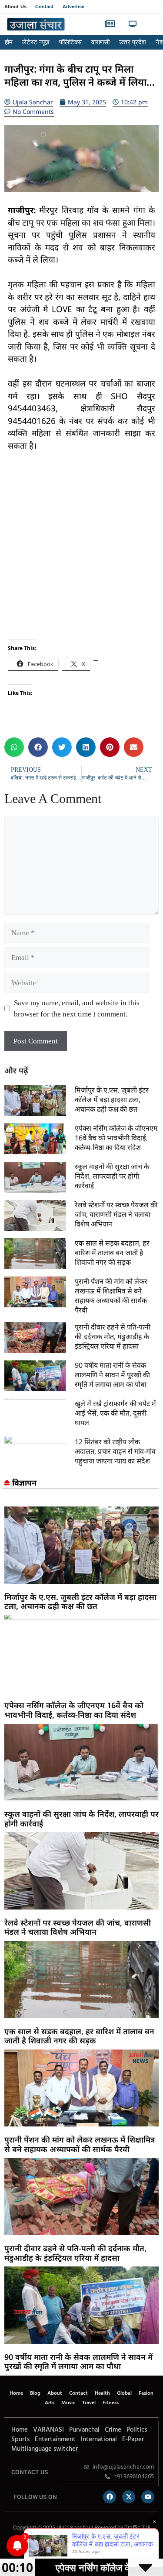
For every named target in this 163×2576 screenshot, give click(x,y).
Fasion (146, 2393)
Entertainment (55, 2439)
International (99, 2439)
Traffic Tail (137, 2528)
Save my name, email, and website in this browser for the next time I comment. (77, 1008)
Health (102, 2393)
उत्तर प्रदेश (133, 42)
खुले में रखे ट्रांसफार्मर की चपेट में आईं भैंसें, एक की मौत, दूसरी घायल (115, 1413)
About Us (15, 7)
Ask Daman (87, 2546)
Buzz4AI (59, 2546)
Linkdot (98, 2546)
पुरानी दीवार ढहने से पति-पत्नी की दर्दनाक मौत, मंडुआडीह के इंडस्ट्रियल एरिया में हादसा (113, 1336)
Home (16, 2393)
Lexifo (6, 2546)
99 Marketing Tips (52, 2546)
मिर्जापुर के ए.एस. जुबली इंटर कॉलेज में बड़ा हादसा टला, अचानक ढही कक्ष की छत (112, 1100)
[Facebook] (110, 2497)
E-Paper (133, 2439)
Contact (45, 7)
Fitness (111, 2403)
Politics (137, 2430)
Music (68, 2403)
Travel (89, 2403)
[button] (151, 25)
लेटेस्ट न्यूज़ (36, 42)
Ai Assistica (80, 2546)
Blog (35, 2393)
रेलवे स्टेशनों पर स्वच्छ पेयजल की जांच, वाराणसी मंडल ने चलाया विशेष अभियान (116, 1214)
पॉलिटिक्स (70, 42)
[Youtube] (148, 2497)
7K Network (65, 2546)
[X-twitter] (129, 2497)
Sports (20, 2439)
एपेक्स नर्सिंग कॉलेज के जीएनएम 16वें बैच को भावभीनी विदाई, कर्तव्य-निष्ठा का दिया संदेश (116, 1138)
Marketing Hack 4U (43, 2546)
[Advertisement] (81, 546)
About (55, 2393)
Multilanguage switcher (45, 2449)
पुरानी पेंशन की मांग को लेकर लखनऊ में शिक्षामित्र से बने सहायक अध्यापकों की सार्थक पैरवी (111, 1296)
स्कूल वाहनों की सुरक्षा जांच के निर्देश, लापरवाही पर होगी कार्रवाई (112, 1176)
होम (9, 42)
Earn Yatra (93, 2546)
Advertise (74, 7)
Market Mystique (72, 2546)
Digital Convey (34, 2546)
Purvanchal (84, 2430)
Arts (50, 2403)
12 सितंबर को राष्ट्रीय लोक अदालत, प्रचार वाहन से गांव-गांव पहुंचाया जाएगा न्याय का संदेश (115, 1451)
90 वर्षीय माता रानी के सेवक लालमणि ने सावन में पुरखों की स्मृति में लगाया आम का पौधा (112, 1375)
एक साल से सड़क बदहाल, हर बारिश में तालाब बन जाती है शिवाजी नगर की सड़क (112, 1253)
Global (124, 2393)
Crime (113, 2430)
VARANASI (48, 2430)
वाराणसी (100, 42)
